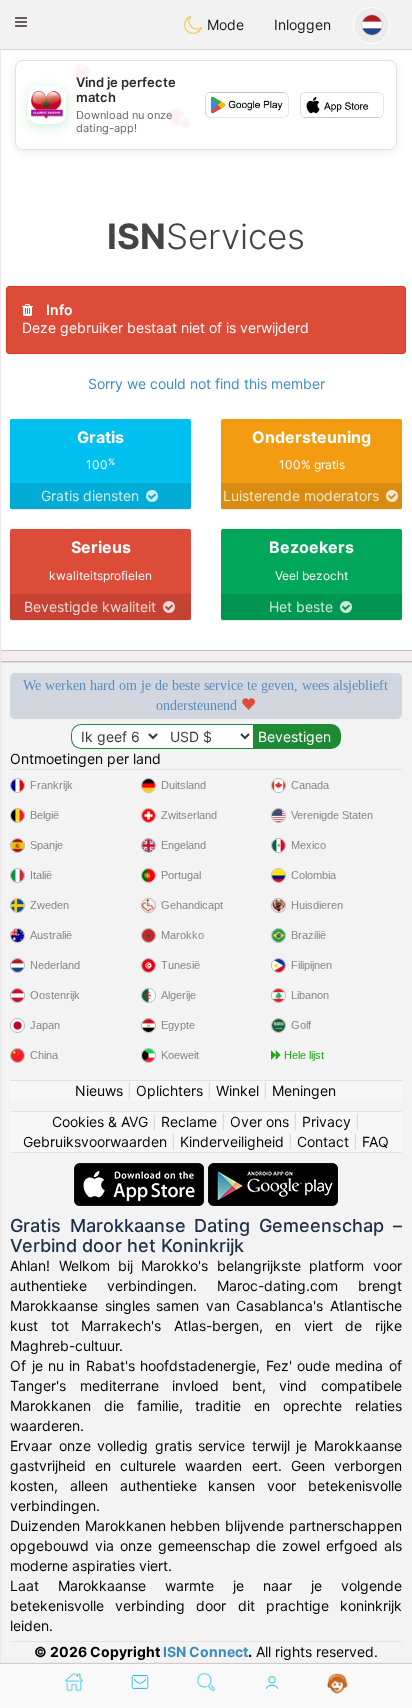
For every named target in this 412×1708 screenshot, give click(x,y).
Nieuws (99, 1090)
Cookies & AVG (100, 1121)
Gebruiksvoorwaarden (95, 1141)
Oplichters (169, 1090)
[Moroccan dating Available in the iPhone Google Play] (273, 1172)
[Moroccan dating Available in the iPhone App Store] (141, 1172)
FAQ (375, 1141)
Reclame (189, 1121)
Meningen (304, 1090)
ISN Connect (205, 1651)
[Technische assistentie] (337, 1684)
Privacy (326, 1121)
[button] (21, 22)
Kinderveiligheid (232, 1141)
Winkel (237, 1090)
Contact (323, 1141)
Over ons (259, 1121)
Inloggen (302, 24)
